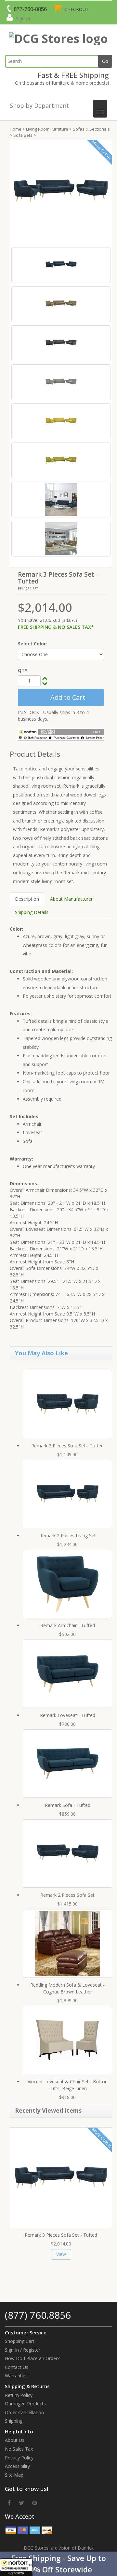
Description (27, 899)
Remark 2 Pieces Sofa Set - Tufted (67, 1446)
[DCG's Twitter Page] (21, 2503)
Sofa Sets (23, 135)
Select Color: (32, 644)
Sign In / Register (23, 2350)
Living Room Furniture (47, 129)
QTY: (23, 670)
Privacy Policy (19, 2458)
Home (16, 129)
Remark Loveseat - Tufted (68, 1715)
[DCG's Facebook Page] (9, 2503)
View (61, 2254)
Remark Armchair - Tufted (68, 1625)
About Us (15, 2440)
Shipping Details (32, 912)
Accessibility (17, 2466)
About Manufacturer (71, 899)
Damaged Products (25, 2404)
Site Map (14, 2475)
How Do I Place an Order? (32, 2358)
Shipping (14, 2421)
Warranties (16, 2376)
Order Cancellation (24, 2412)
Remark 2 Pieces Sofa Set (67, 1895)
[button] (58, 2564)
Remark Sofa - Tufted (68, 1805)
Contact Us (17, 2367)
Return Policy (19, 2395)
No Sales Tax (19, 2449)
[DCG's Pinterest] (35, 2503)
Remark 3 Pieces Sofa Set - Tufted (61, 2235)
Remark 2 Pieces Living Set (68, 1535)
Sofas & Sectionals (91, 129)
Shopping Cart (20, 2341)
